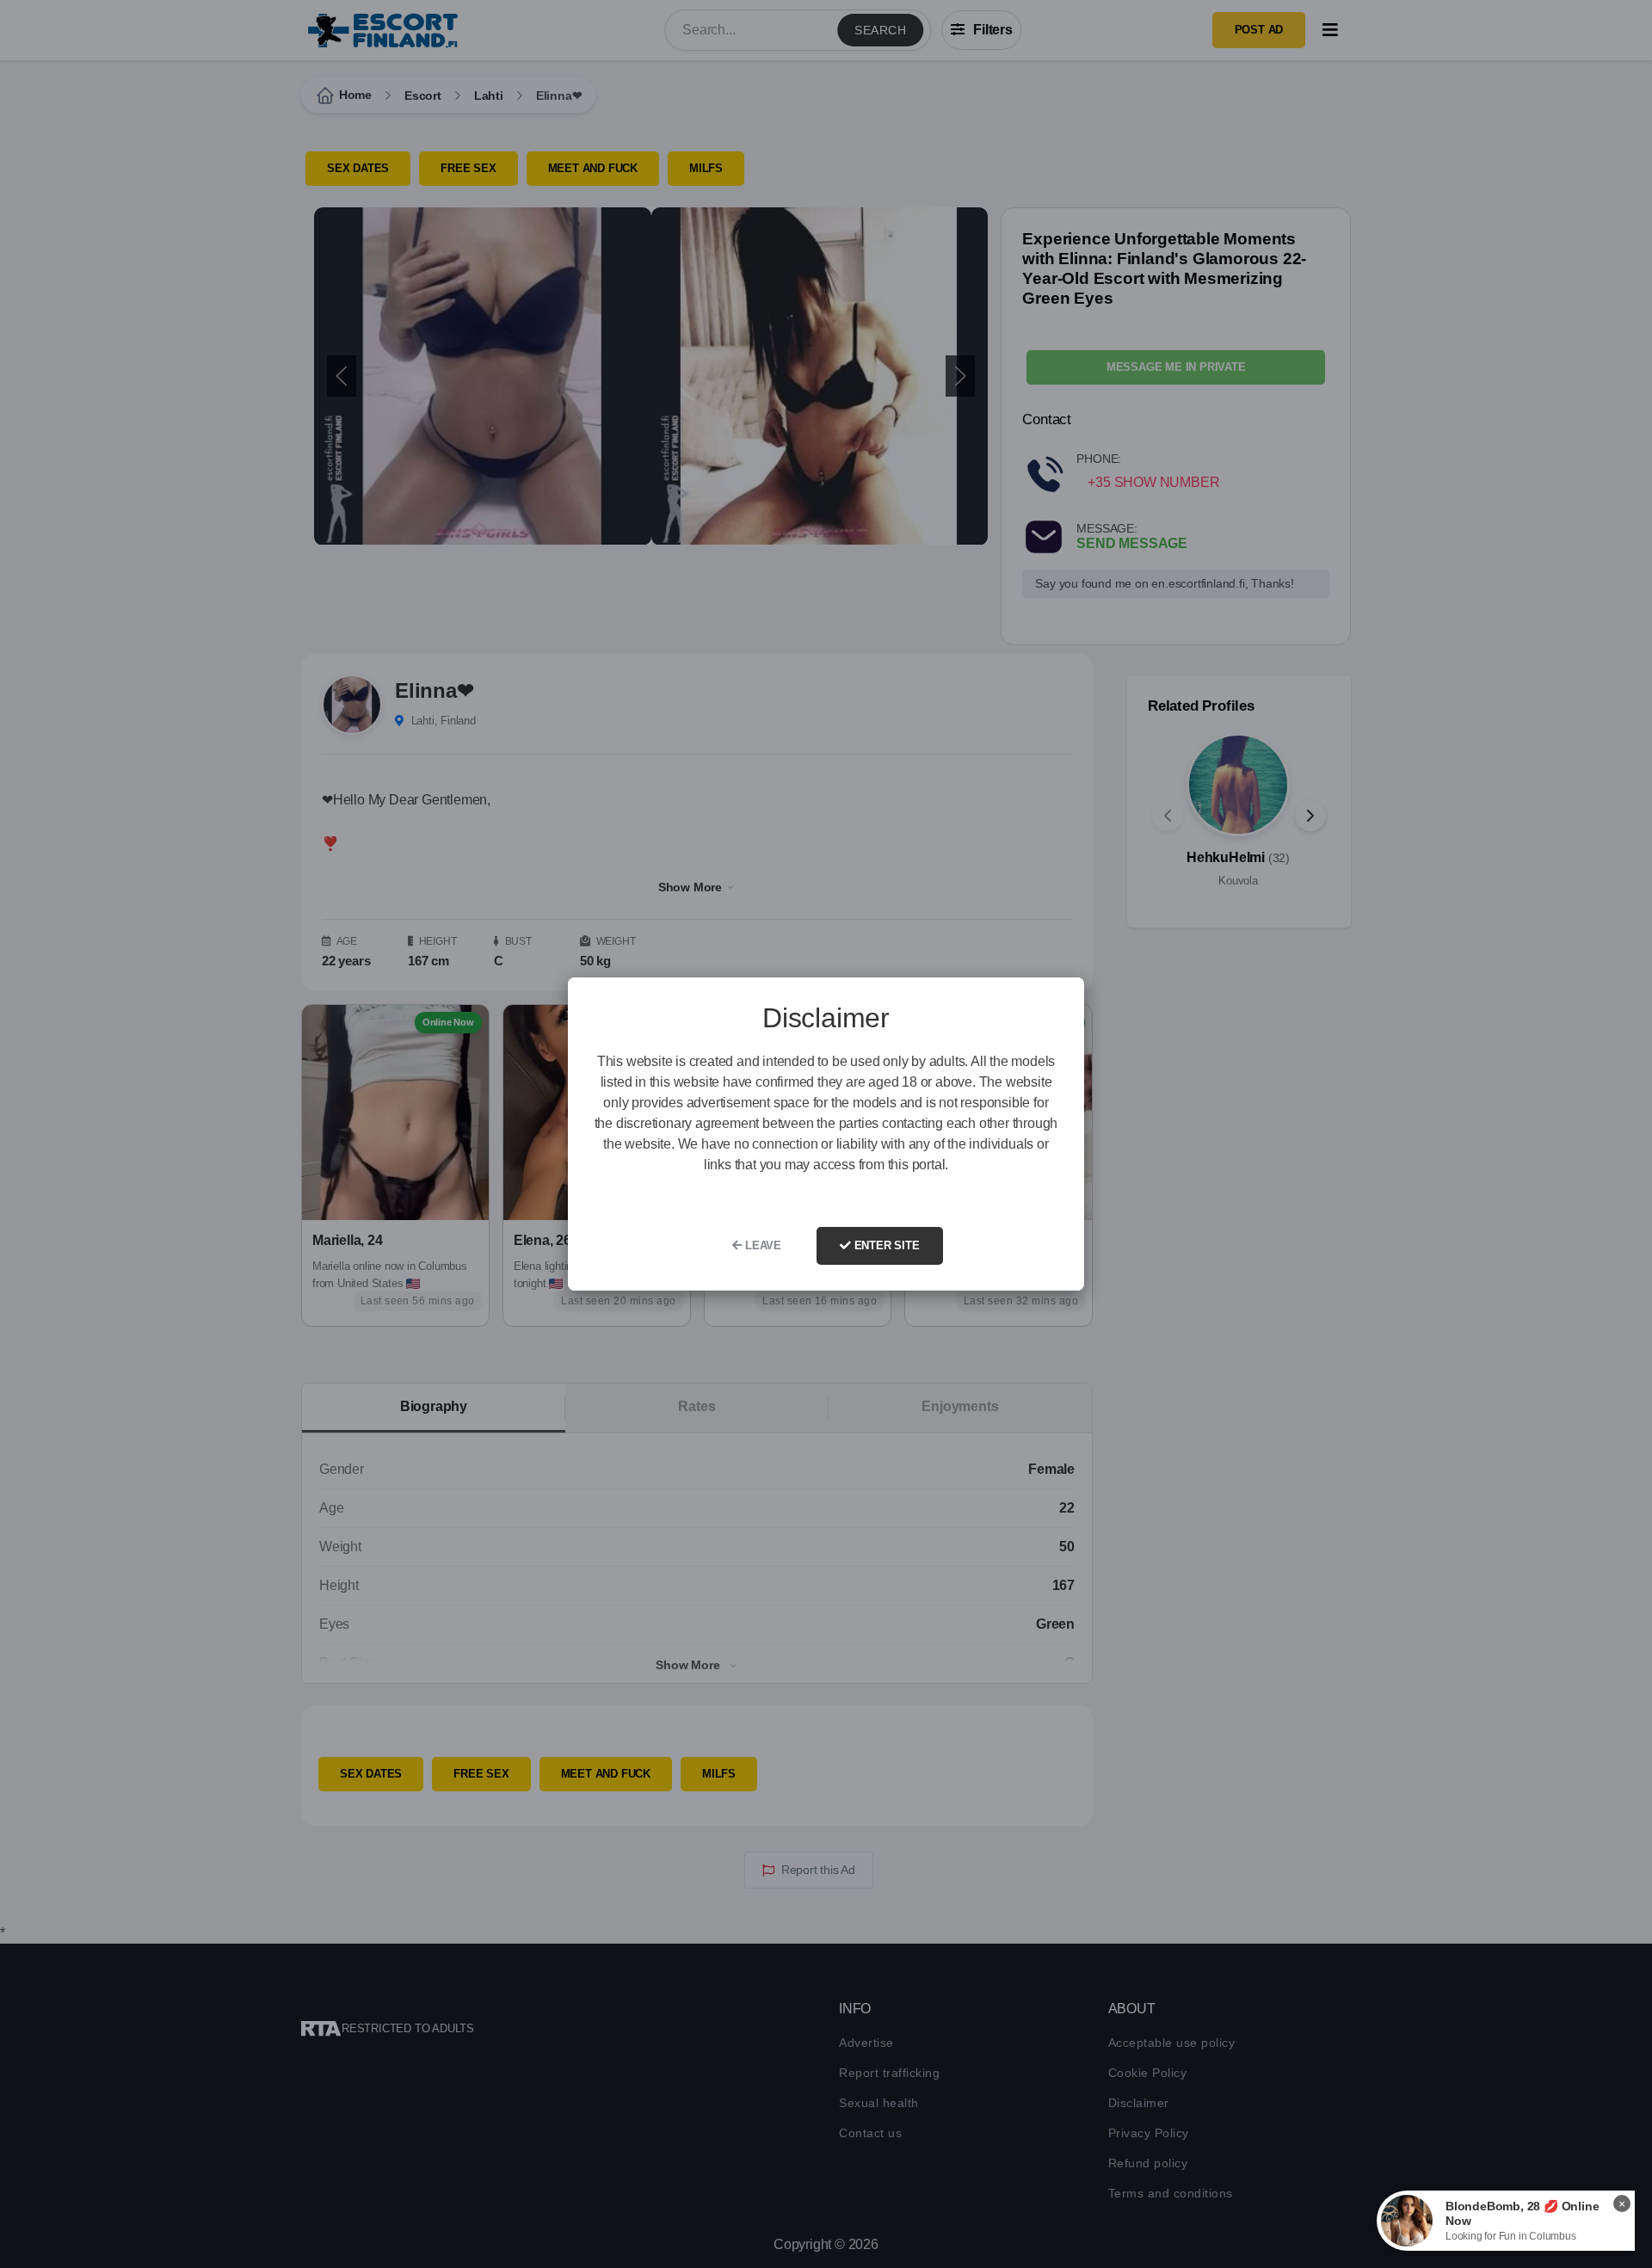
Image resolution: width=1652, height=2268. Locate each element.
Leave (761, 1245)
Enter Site (885, 1245)
